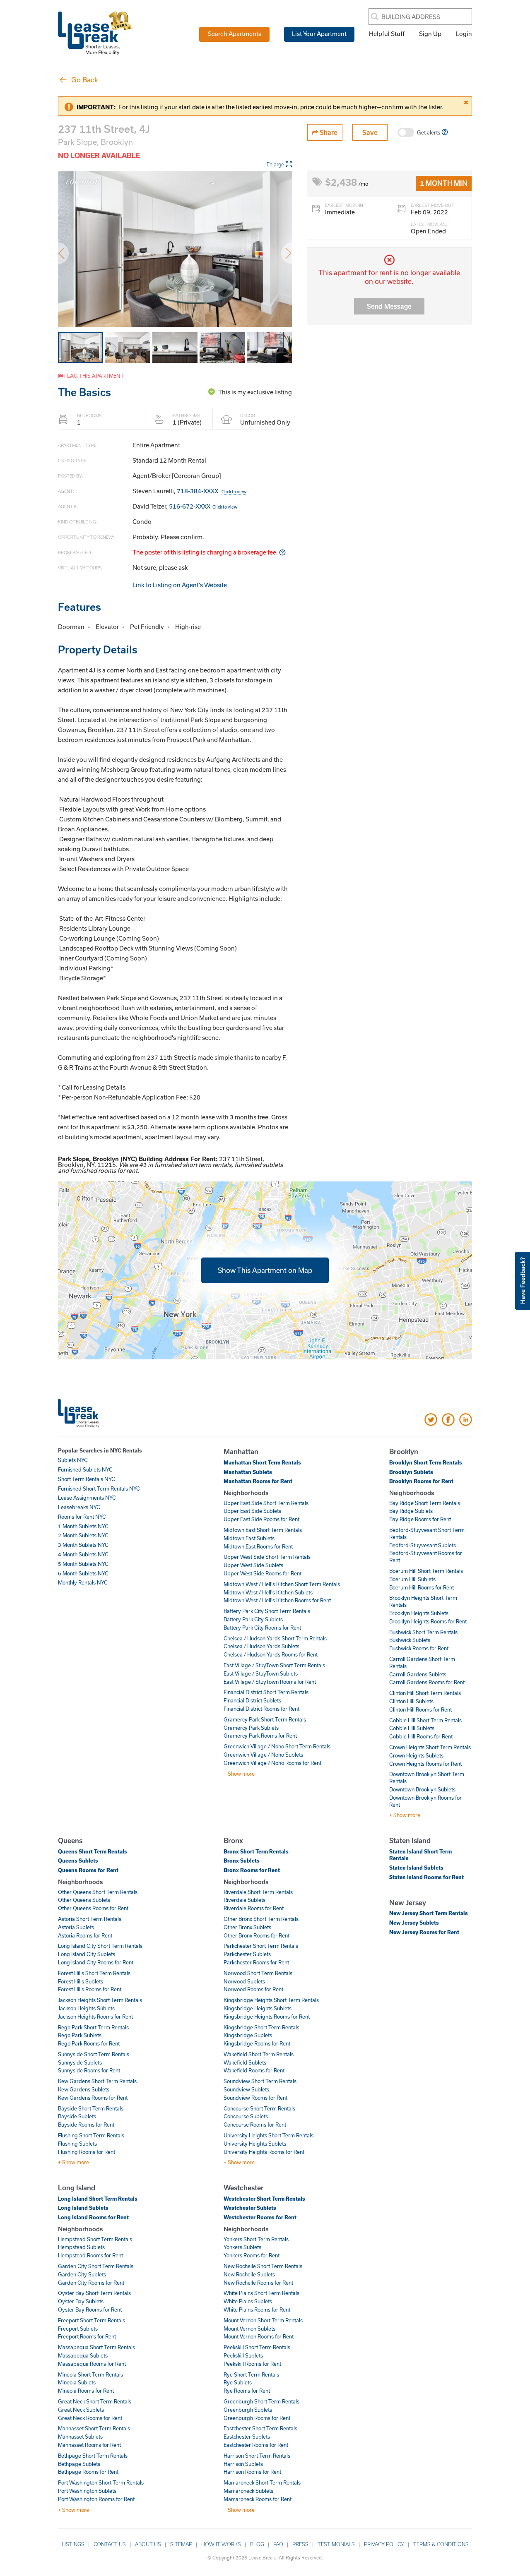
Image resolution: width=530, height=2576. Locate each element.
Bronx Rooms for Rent (252, 1870)
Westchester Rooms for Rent (260, 2217)
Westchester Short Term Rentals (264, 2199)
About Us (148, 2544)
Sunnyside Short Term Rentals (94, 2054)
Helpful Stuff (387, 34)
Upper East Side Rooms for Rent (261, 1519)
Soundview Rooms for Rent (255, 2098)
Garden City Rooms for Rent (91, 2283)
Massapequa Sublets (83, 2355)
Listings (73, 2544)
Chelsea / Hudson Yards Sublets (261, 1646)
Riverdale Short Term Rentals (258, 1892)
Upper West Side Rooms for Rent (263, 1573)
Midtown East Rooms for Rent (258, 1546)
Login (464, 34)
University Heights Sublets (255, 2144)
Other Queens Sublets (84, 1900)
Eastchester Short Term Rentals (260, 2428)
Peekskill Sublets (243, 2355)
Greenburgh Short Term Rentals (261, 2401)
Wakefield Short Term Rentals (259, 2054)
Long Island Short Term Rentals (98, 2199)
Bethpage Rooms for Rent (88, 2472)
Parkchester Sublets (247, 1954)
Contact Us (110, 2544)
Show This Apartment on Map (265, 1270)
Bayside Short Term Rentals (91, 2108)
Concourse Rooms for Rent (255, 2125)
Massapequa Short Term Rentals (96, 2347)
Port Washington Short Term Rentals (101, 2482)
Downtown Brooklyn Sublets (422, 1789)
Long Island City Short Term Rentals (100, 1946)
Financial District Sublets (252, 1700)
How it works (221, 2544)
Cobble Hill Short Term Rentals (425, 1720)
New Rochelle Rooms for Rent (258, 2283)
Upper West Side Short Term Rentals (267, 1557)
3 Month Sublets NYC (83, 1545)
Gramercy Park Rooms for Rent (260, 1736)
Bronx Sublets (242, 1861)
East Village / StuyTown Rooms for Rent (270, 1682)
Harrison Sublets (243, 2464)
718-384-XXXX (212, 491)
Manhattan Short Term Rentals (262, 1462)
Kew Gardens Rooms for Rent (93, 2098)
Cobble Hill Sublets (412, 1728)
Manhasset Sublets (80, 2437)
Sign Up (430, 34)
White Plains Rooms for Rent (257, 2310)
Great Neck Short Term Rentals (95, 2401)
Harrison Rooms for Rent (252, 2472)
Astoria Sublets (76, 1927)
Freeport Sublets (78, 2329)
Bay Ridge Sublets (411, 1511)
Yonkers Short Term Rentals (256, 2239)
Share (328, 132)
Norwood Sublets (244, 1981)
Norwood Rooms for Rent (253, 1989)
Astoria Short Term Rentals (90, 1919)
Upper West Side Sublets (253, 1565)
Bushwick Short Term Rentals (423, 1632)
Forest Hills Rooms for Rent (90, 1989)
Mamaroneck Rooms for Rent (258, 2499)
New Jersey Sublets (414, 1923)
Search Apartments (235, 34)
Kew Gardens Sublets (84, 2089)
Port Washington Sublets (87, 2491)
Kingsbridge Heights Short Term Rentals (271, 2000)
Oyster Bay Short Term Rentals (94, 2293)
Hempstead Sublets (81, 2247)
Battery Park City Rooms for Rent (262, 1628)
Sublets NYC (73, 1460)
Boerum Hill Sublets (412, 1579)
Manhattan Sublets (248, 1472)
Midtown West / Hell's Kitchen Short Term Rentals (282, 1584)
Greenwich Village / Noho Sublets (263, 1755)
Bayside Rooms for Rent (86, 2125)
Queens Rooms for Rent (88, 1870)
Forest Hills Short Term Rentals (94, 1973)
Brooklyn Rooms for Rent (421, 1481)
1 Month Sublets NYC (83, 1526)
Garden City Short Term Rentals (96, 2266)
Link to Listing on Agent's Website (180, 585)
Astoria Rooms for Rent (85, 1935)
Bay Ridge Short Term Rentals (425, 1503)
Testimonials (336, 2544)
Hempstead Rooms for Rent (90, 2255)
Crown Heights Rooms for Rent (425, 1764)
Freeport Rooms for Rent (87, 2336)
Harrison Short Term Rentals (257, 2456)
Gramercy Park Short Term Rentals (265, 1719)
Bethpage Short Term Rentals (93, 2456)
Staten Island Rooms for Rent (426, 1877)
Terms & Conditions (441, 2544)
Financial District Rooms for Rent (261, 1709)
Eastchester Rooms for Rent (256, 2445)
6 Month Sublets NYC (83, 1573)
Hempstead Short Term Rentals (95, 2239)
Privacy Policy (384, 2544)
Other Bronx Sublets (247, 1927)
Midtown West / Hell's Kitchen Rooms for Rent (277, 1600)
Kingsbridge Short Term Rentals (261, 2027)
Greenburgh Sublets (248, 2410)
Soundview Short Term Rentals (260, 2081)
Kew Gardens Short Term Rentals (97, 2081)
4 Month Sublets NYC (83, 1554)
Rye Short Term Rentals (251, 2374)
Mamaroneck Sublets (248, 2491)
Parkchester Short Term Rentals (261, 1946)
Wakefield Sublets (245, 2062)
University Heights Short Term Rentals (269, 2135)
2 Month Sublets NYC (83, 1535)
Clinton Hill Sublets (411, 1701)
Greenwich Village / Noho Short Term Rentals (277, 1746)
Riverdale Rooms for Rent (254, 1908)
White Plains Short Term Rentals (261, 2293)
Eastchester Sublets (247, 2437)
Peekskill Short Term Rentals (257, 2347)
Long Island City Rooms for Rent (96, 1962)
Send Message (389, 306)
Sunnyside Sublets (80, 2062)
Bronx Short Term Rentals (256, 1851)
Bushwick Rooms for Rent (419, 1648)
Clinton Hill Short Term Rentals (425, 1693)
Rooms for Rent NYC (82, 1517)
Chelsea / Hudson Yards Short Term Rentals (275, 1638)
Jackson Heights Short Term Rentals (100, 2000)
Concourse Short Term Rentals (259, 2108)
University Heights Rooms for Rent (264, 2152)
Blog (257, 2544)
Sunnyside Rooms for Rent (89, 2070)
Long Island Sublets (83, 2208)
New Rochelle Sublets (249, 2274)
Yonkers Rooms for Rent (252, 2255)
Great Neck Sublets (81, 2410)
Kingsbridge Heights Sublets (258, 2008)
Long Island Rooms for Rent (93, 2217)
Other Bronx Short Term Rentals (261, 1919)
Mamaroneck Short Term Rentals (262, 2482)
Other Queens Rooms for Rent (93, 1908)
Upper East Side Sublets (252, 1511)
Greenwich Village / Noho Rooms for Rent (272, 1763)
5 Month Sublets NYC (83, 1564)
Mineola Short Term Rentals (90, 2374)
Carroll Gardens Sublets (418, 1674)
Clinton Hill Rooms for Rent (420, 1709)
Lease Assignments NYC (87, 1498)
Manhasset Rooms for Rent (89, 2445)
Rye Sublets (238, 2382)
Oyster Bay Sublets (81, 2301)
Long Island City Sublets (87, 1954)
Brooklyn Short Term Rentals (426, 1462)
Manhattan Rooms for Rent (258, 1481)
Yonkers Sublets (242, 2247)
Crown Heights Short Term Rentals (430, 1747)
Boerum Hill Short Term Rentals (426, 1571)
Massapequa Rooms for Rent (92, 2364)
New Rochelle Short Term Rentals (263, 2266)
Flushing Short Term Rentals (91, 2135)
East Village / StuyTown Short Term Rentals (274, 1665)
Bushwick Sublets (410, 1640)
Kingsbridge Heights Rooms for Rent (267, 2017)
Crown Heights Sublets (416, 1755)
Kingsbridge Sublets (248, 2035)
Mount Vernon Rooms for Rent (259, 2336)
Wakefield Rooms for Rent (254, 2070)
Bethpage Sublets (79, 2464)
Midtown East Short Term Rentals (263, 1530)
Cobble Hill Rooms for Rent (421, 1736)
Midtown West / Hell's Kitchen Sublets (268, 1592)
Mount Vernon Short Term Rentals (263, 2320)
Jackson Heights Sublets (86, 2008)
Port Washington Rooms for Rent (96, 2499)
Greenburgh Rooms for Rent (257, 2418)
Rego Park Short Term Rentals (93, 2027)
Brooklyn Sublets (411, 1472)
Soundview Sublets (246, 2089)
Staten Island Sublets (416, 1868)
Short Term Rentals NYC (87, 1479)
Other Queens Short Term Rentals (98, 1892)
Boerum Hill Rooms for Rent (422, 1587)
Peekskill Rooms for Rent (252, 2364)
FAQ (278, 2544)
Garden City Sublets (82, 2274)
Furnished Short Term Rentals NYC (99, 1488)
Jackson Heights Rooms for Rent (95, 2017)
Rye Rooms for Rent (247, 2391)
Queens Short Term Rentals (93, 1851)
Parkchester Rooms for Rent (256, 1962)
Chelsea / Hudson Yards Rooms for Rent (271, 1654)
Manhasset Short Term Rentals (94, 2428)
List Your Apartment (319, 34)
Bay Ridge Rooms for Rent (420, 1519)
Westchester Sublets (250, 2208)
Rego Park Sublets (80, 2035)
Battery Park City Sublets (253, 1619)
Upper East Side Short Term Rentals (266, 1503)
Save (370, 132)
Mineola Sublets (77, 2382)
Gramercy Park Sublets (251, 1728)
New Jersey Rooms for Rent (424, 1932)
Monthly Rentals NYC (83, 1582)
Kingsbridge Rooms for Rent (257, 2043)
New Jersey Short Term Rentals (429, 1913)
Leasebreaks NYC (79, 1507)
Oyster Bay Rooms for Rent (90, 2310)
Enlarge (275, 164)
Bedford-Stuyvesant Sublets (423, 1545)
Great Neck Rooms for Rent (90, 2418)
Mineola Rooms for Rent (86, 2391)
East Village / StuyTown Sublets (261, 1673)
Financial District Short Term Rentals (266, 1692)
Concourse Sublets (246, 2116)
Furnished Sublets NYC (85, 1469)
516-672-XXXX (203, 506)
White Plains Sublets (248, 2301)
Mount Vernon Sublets (249, 2329)
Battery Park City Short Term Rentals (267, 1611)
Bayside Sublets (77, 2116)
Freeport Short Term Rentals (92, 2320)
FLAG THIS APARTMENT (93, 376)
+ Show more (239, 1774)
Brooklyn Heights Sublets (419, 1613)
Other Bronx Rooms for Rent (257, 1935)
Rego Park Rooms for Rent (89, 2043)
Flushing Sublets (77, 2144)
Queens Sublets (78, 1861)
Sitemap (181, 2544)
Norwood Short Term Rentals (258, 1973)
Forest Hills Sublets (81, 1981)
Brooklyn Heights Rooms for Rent (428, 1621)
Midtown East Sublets (249, 1538)
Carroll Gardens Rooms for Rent (427, 1682)
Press (300, 2544)
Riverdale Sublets (245, 1900)
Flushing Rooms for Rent (87, 2152)
